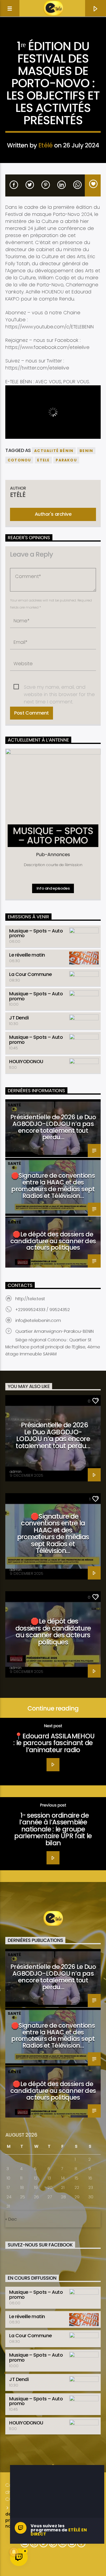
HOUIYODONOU (26, 1062)
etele (43, 460)
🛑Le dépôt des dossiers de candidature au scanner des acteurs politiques (53, 1241)
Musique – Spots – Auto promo (36, 933)
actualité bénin (54, 451)
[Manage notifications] (14, 2552)
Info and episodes (53, 888)
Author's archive (53, 514)
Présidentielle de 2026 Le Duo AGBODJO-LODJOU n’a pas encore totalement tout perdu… (53, 1127)
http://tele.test (30, 1299)
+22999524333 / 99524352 (43, 1310)
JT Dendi (19, 1018)
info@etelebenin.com (38, 1320)
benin (86, 451)
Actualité (53, 37)
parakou (66, 460)
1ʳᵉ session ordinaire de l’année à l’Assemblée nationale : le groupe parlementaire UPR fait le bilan (53, 1829)
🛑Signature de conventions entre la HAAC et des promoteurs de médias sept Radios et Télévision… (53, 1186)
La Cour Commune (30, 974)
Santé (14, 1105)
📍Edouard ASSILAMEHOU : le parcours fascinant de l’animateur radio (54, 1743)
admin (16, 1472)
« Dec (11, 2219)
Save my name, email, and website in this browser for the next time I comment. (59, 687)
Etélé (45, 145)
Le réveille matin (27, 955)
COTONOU (19, 460)
